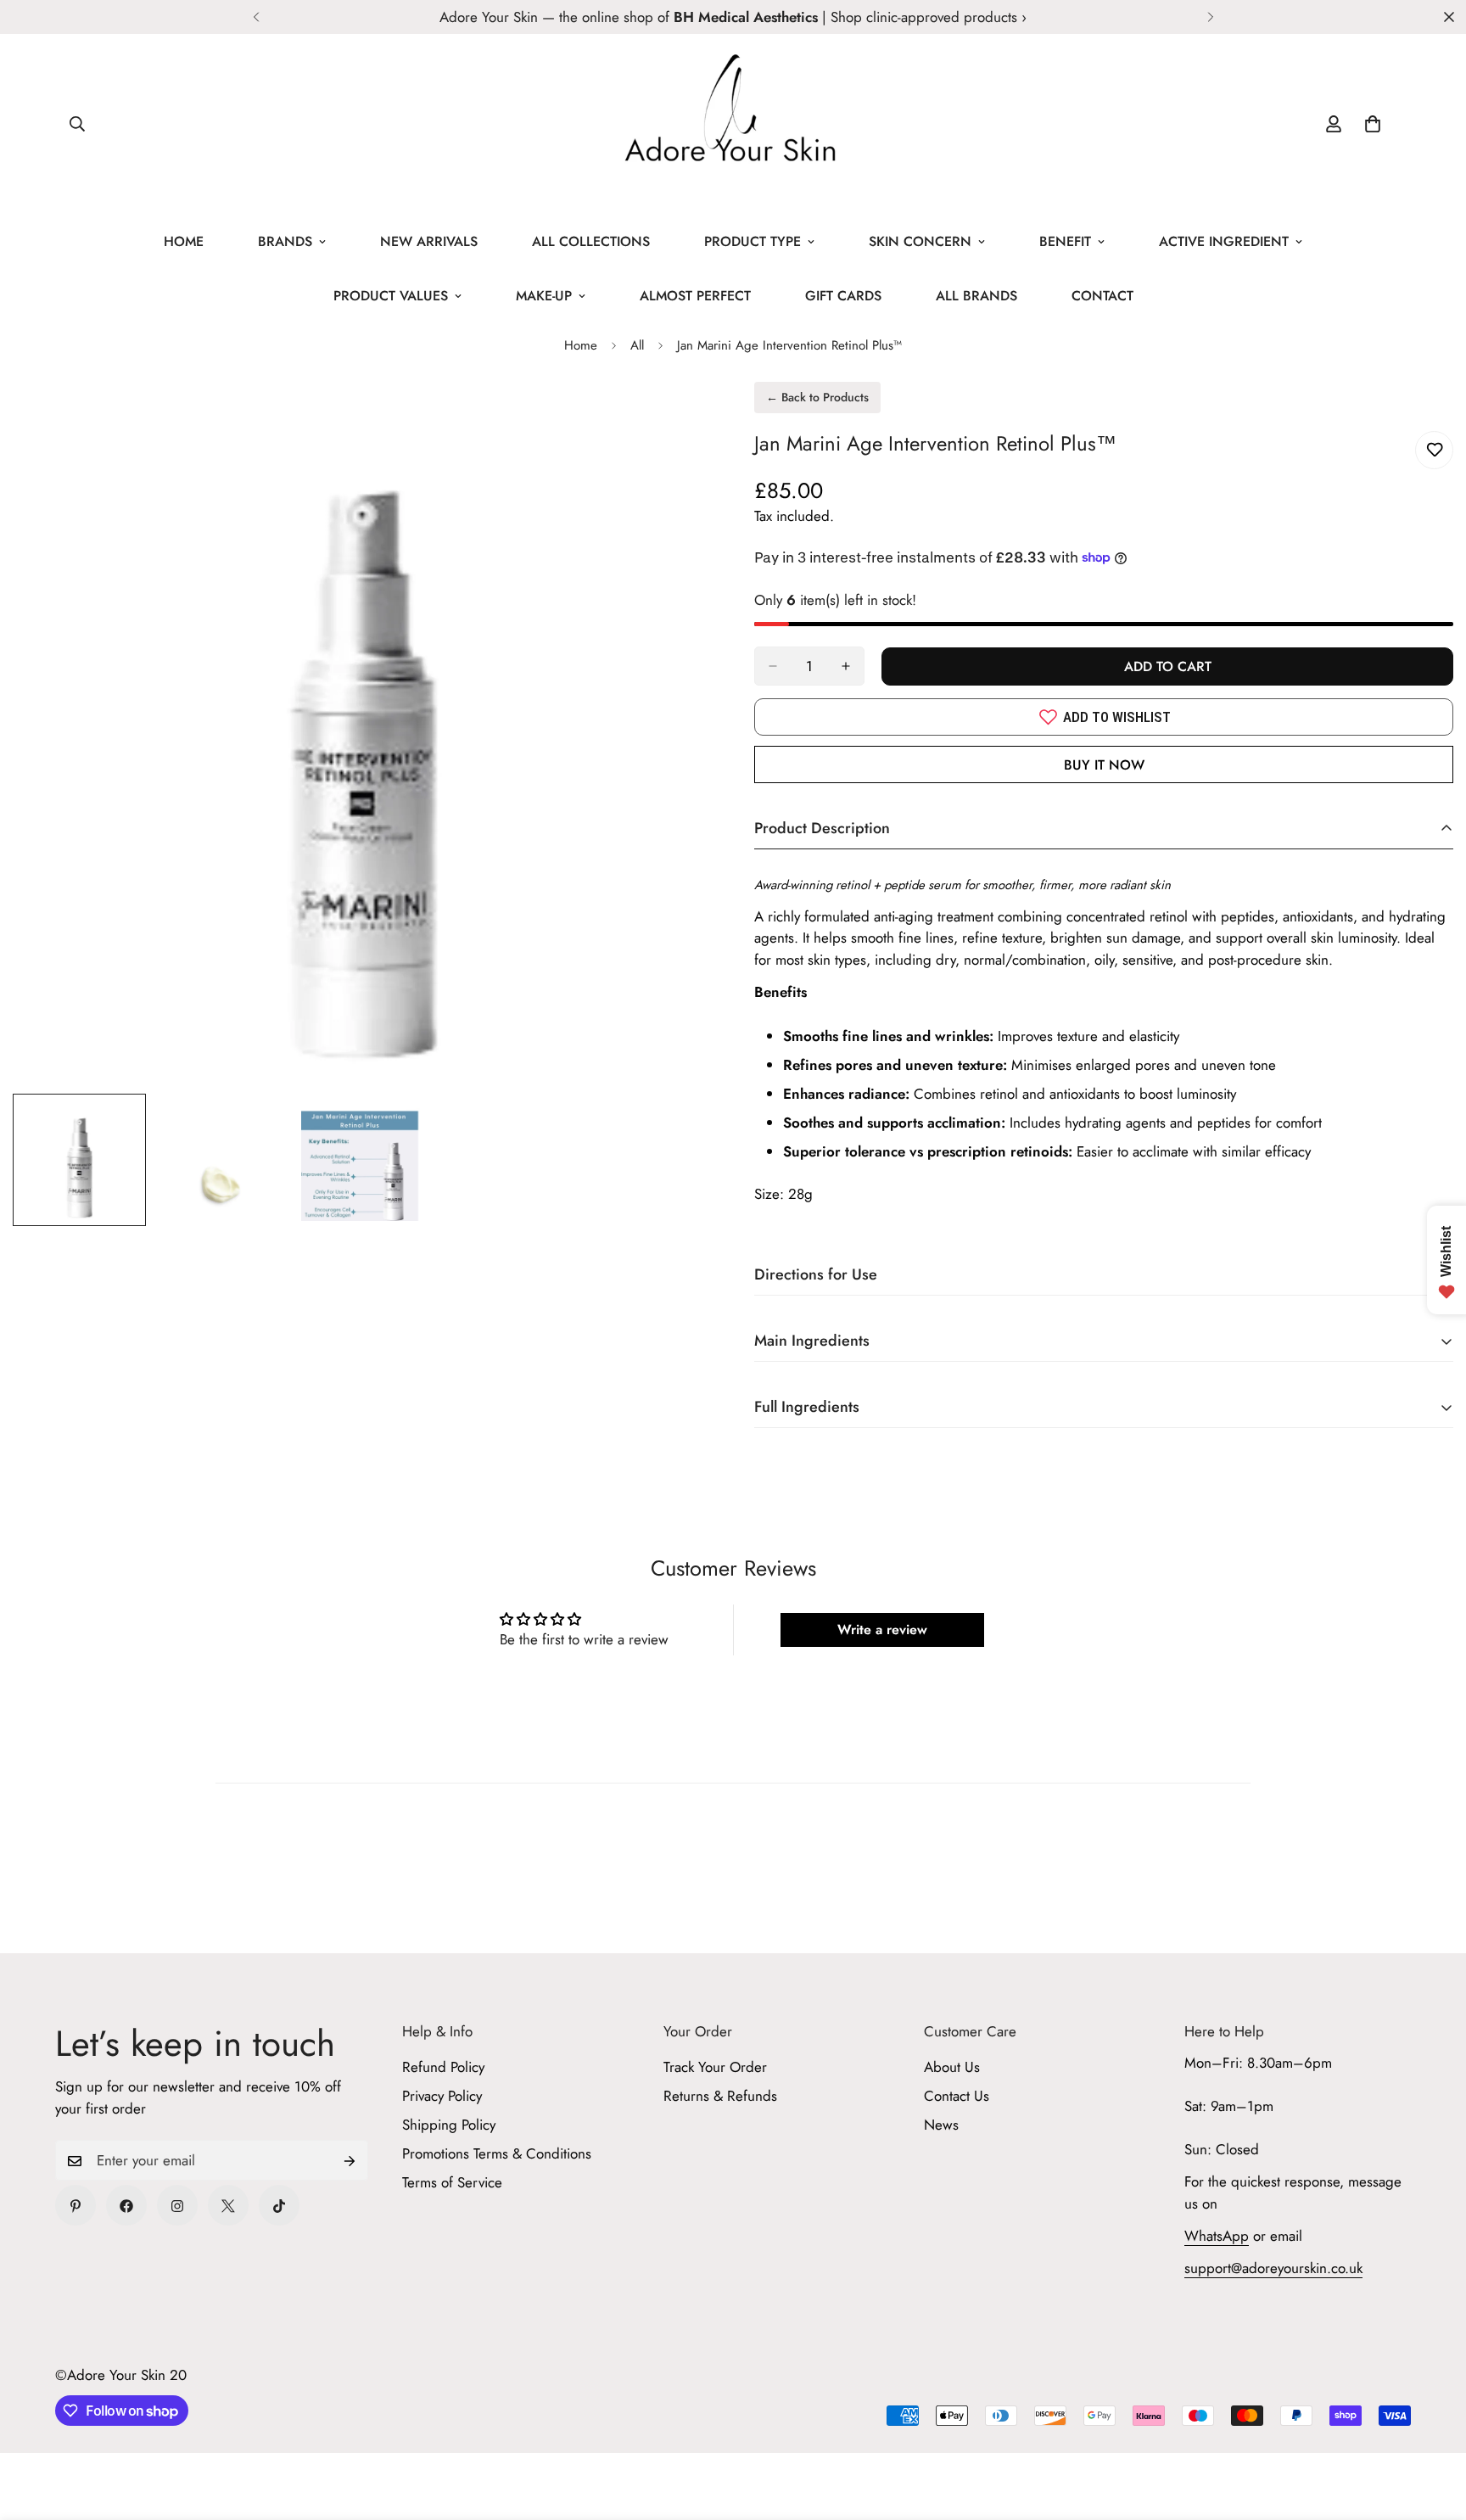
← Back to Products (817, 397)
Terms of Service (452, 2183)
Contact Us (957, 2097)
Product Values (391, 296)
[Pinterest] (76, 2206)
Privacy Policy (442, 2097)
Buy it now (1104, 765)
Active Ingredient (1224, 241)
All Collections (591, 241)
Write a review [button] (882, 1630)
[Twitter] (228, 2206)
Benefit (1065, 241)
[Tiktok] (279, 2206)
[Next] (1210, 17)
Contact (1102, 296)
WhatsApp (1217, 2237)
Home (184, 241)
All (637, 345)
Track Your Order (715, 2068)
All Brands (976, 296)
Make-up (544, 296)
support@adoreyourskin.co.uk (1273, 2269)
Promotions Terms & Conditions (497, 2154)
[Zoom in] (676, 418)
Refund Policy (443, 2068)
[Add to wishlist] (1434, 450)
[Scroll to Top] (1433, 2428)
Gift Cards (843, 296)
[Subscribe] (350, 2161)
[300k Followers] (126, 2206)
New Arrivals (429, 241)
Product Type (753, 241)
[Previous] (256, 17)
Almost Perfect (695, 296)
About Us (952, 2068)
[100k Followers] (177, 2206)
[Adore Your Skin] (733, 124)
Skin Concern (920, 241)
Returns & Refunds (720, 2097)
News (941, 2125)
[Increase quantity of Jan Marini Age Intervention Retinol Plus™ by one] (846, 666)
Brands (285, 241)
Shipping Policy (449, 2125)
